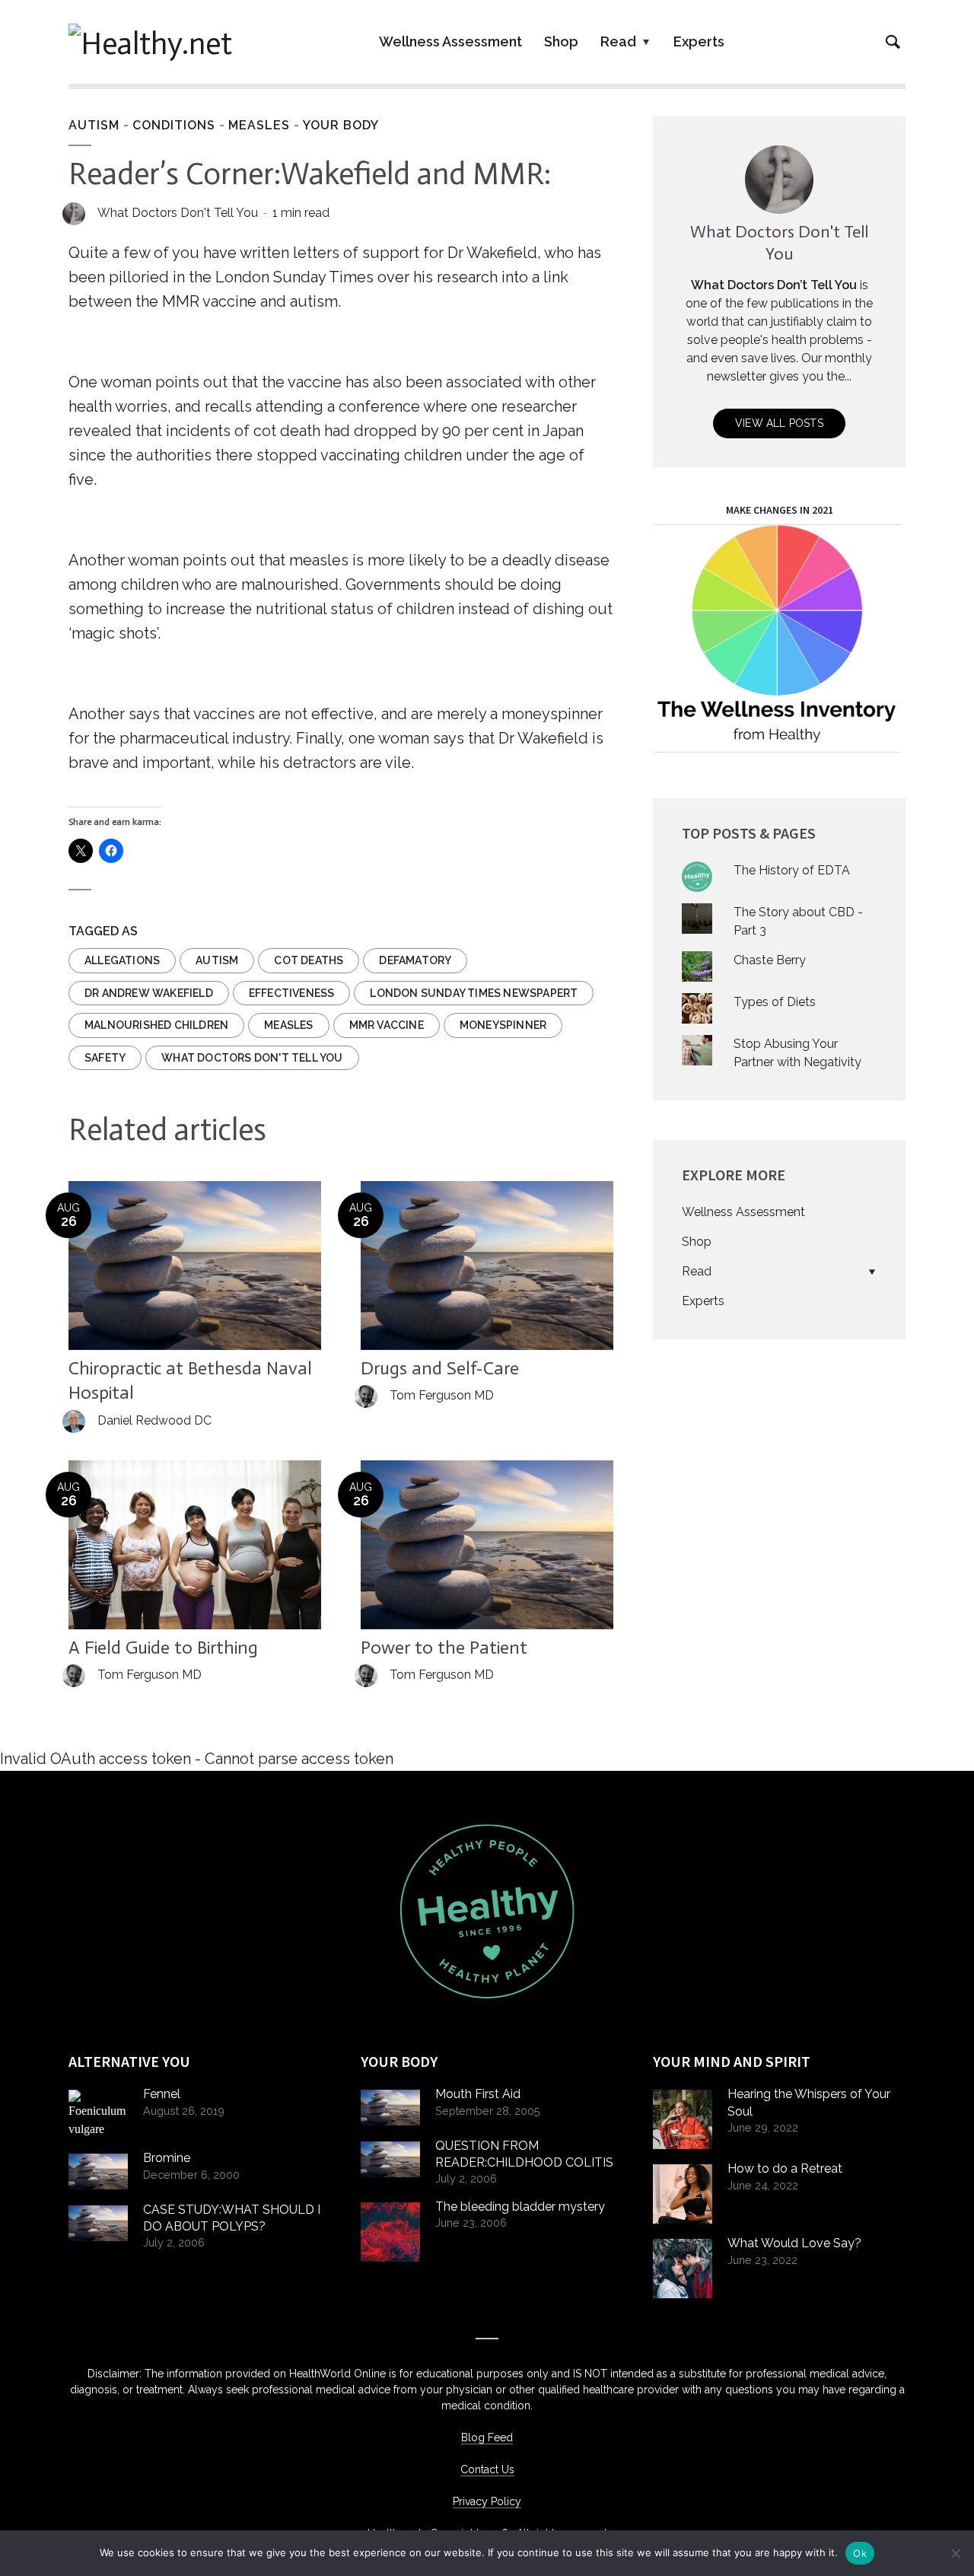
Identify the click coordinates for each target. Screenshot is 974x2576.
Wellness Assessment (450, 41)
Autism (94, 125)
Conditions (174, 125)
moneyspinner (503, 1025)
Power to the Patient (444, 1647)
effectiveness (292, 993)
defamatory (415, 960)
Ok (860, 2553)
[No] (955, 2553)
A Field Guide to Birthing (163, 1647)
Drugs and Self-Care (440, 1368)
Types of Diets (775, 1002)
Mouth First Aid (478, 2094)
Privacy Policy (487, 2501)
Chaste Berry (770, 960)
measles (288, 1025)
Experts (699, 41)
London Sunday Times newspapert (474, 993)
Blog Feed (487, 2437)
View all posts (779, 423)
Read (618, 41)
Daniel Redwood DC (154, 1420)
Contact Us (487, 2469)
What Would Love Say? (794, 2243)
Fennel (162, 2094)
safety (105, 1058)
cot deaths (309, 960)
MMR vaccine (387, 1025)
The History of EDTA (792, 870)
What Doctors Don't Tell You (178, 213)
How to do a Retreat (785, 2168)
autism (217, 960)
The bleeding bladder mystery (520, 2207)
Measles (259, 125)
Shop (561, 41)
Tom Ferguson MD (442, 1395)
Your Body (341, 125)
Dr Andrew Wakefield (149, 993)
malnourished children (156, 1025)
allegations (122, 960)
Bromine (167, 2158)
